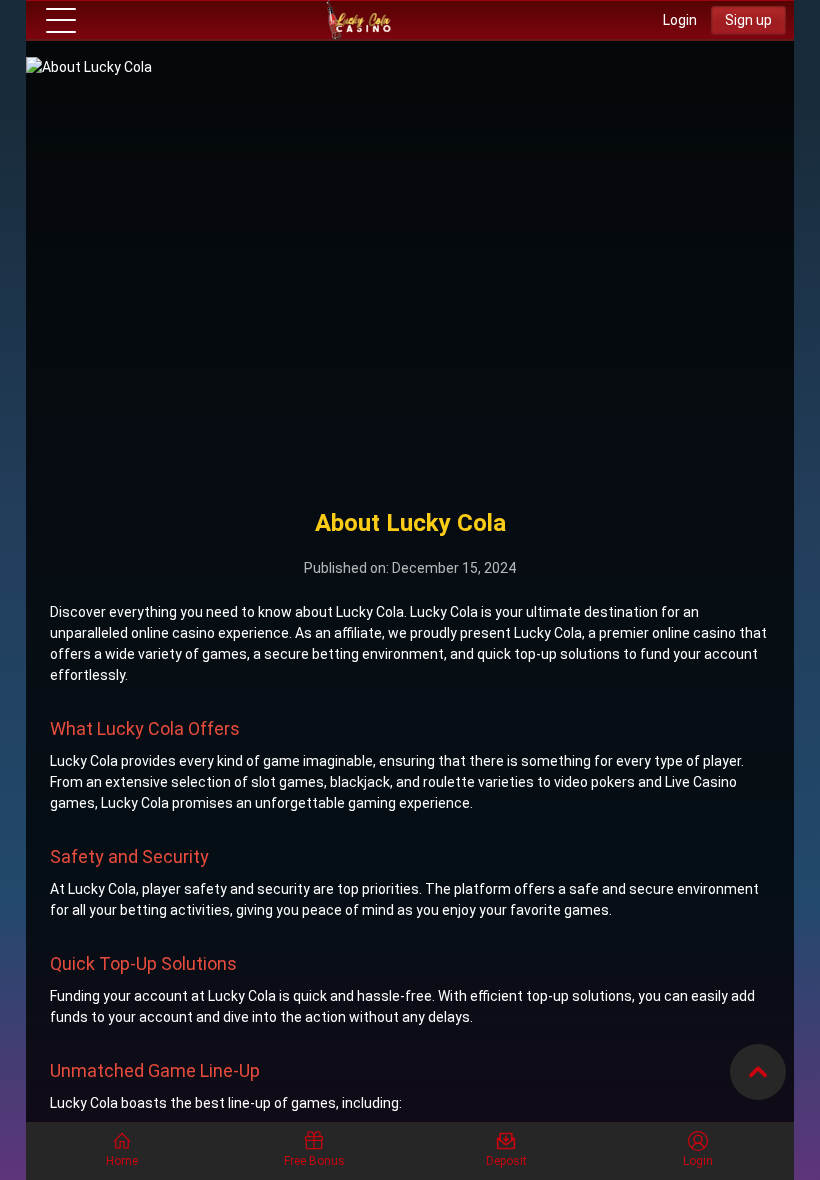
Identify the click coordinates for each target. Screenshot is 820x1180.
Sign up (748, 20)
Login (680, 20)
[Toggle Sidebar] (61, 20)
